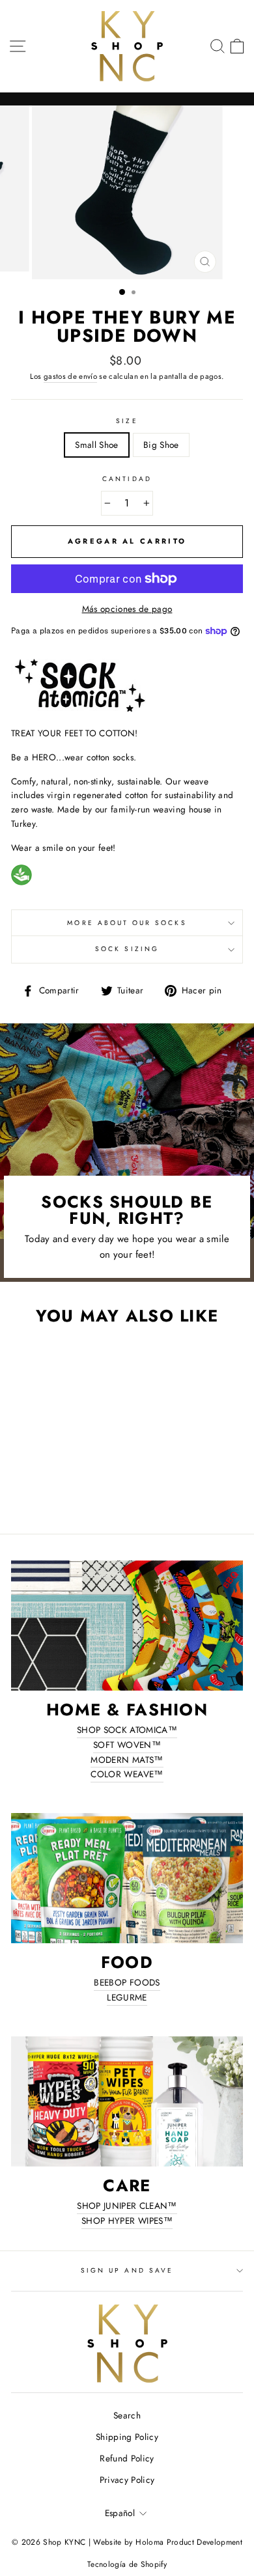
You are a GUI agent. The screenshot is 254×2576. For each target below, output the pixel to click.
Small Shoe (96, 445)
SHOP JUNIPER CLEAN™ (127, 2206)
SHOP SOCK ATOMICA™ (127, 1730)
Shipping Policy (127, 2437)
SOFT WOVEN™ (127, 1745)
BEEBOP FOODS (127, 1982)
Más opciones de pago (127, 609)
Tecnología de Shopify (127, 2564)
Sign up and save (127, 2270)
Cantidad (127, 479)
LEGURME (127, 1997)
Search (127, 2415)
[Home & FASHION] (127, 1626)
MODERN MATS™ (127, 1760)
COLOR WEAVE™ (127, 1774)
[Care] (127, 2101)
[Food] (127, 1878)
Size (127, 421)
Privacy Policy (127, 2480)
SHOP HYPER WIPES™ (127, 2221)
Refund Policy (127, 2458)
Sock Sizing (127, 949)
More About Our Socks (127, 923)
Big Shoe (161, 445)
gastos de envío (70, 376)
